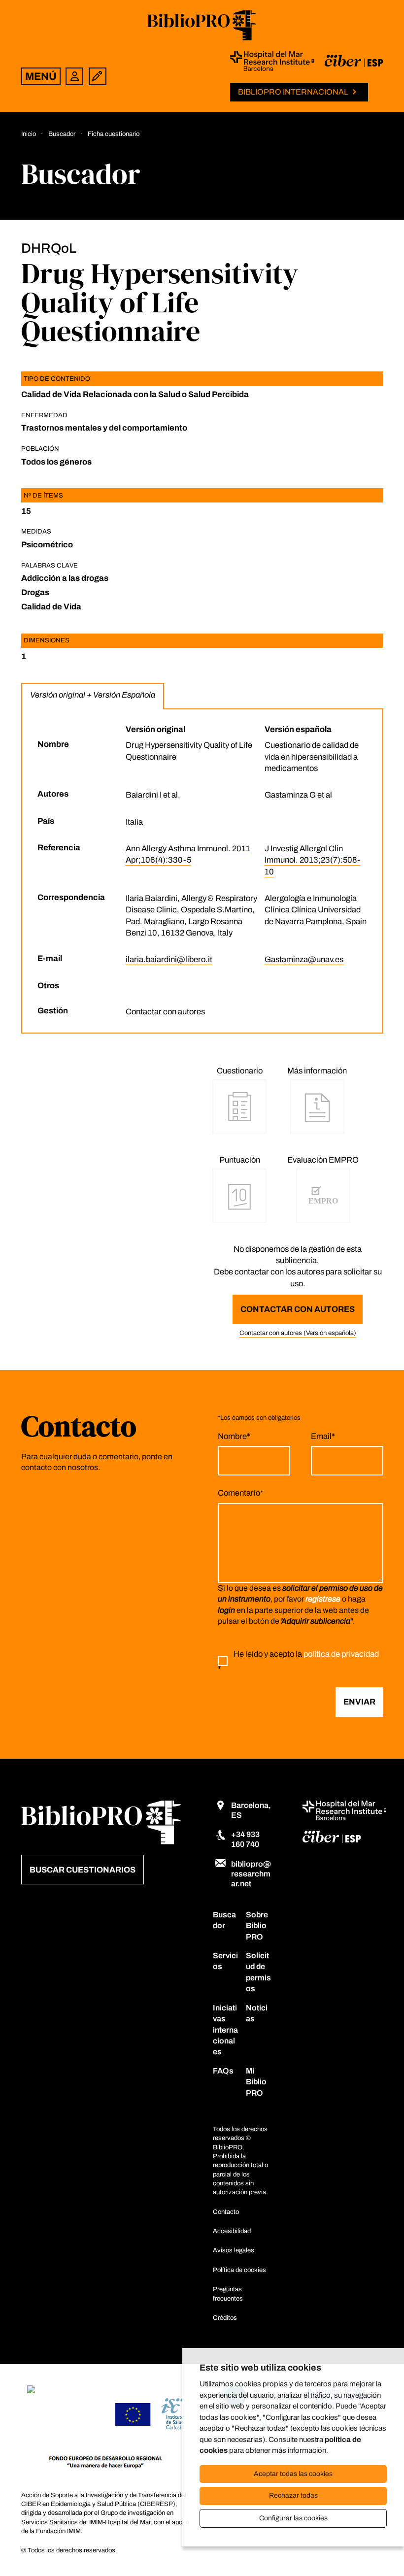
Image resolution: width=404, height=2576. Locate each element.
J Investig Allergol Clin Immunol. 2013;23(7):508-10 (312, 860)
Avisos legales (234, 2250)
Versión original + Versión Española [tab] (93, 695)
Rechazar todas (293, 2495)
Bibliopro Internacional (293, 92)
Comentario (241, 1493)
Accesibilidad (232, 2231)
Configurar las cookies (293, 2518)
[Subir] (377, 2547)
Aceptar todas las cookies (293, 2474)
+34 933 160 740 (245, 1839)
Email (323, 1436)
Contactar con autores (298, 1309)
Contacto (226, 2212)
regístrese (323, 1599)
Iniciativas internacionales (225, 2030)
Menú (41, 76)
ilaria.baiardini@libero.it (169, 959)
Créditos (225, 2318)
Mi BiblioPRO (256, 2082)
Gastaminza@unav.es (304, 959)
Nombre (234, 1436)
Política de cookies (239, 2270)
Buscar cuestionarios (83, 1870)
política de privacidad (341, 1654)
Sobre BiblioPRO (257, 1926)
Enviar (359, 1702)
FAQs (223, 2071)
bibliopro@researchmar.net (251, 1874)
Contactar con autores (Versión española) (298, 1333)
